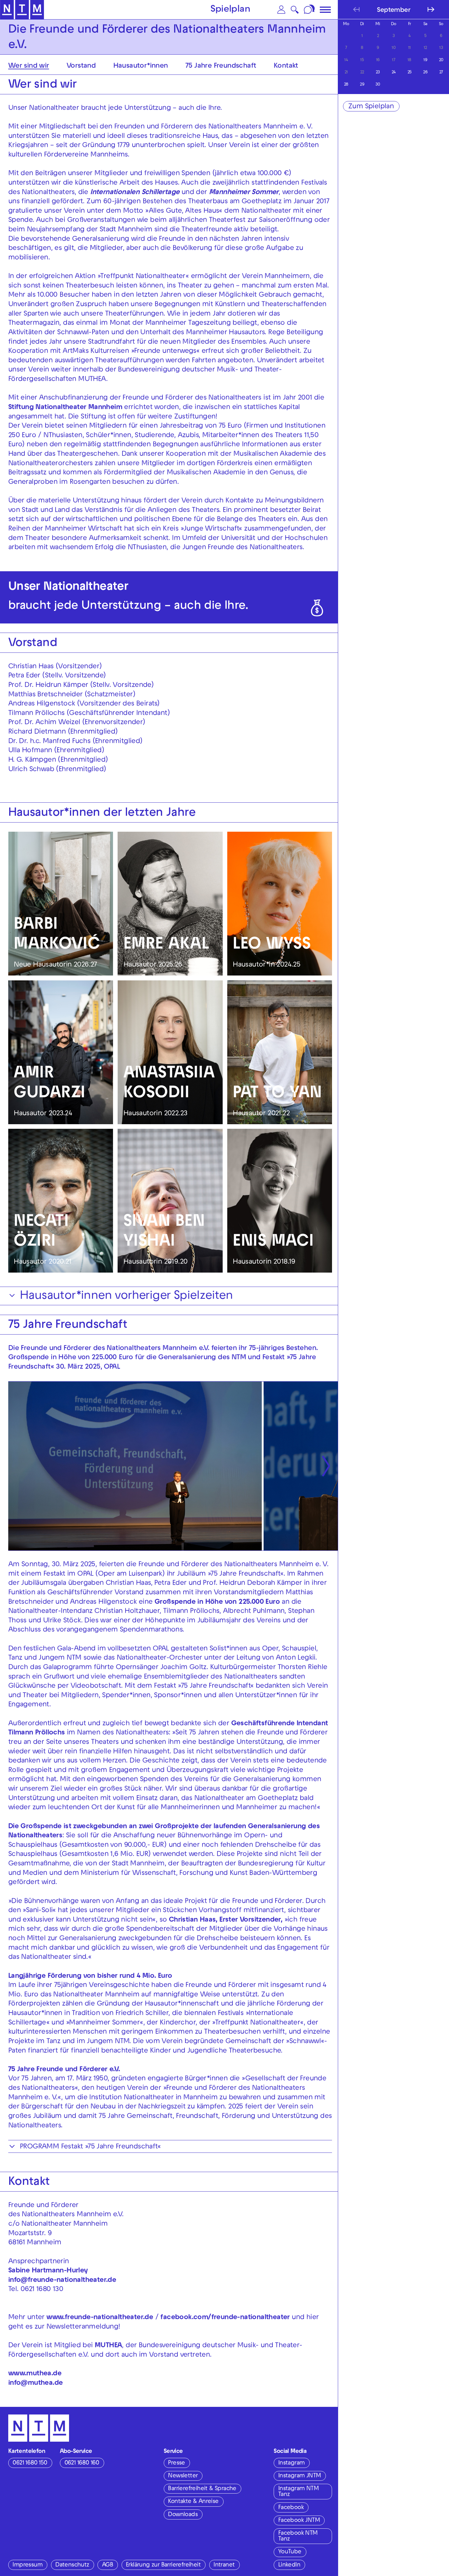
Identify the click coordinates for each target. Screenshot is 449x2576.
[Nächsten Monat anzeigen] (431, 9)
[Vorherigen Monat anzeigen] (356, 9)
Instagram (292, 2463)
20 (441, 60)
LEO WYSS (272, 945)
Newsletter (183, 2476)
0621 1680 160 (82, 2463)
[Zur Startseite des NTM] (22, 10)
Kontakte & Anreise (193, 2502)
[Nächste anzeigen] (326, 1466)
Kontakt (286, 66)
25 (410, 73)
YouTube (290, 2552)
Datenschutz (72, 2565)
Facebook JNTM (299, 2521)
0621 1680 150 (30, 2463)
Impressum (27, 2565)
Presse (176, 2463)
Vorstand (81, 66)
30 (378, 85)
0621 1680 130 (42, 2290)
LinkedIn (289, 2565)
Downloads (183, 2515)
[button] (281, 10)
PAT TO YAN (277, 1094)
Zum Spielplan (371, 107)
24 (394, 73)
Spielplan (230, 10)
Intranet (224, 2565)
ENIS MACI (273, 1243)
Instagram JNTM (300, 2476)
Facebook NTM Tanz (298, 2536)
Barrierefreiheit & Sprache (202, 2489)
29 (362, 85)
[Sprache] (310, 10)
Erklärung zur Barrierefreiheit (163, 2565)
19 (425, 60)
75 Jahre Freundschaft (221, 66)
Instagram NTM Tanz (298, 2492)
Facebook (291, 2508)
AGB (108, 2565)
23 (378, 73)
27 (441, 73)
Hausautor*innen (141, 66)
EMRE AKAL (166, 945)
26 (425, 73)
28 (346, 85)
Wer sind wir (29, 66)
